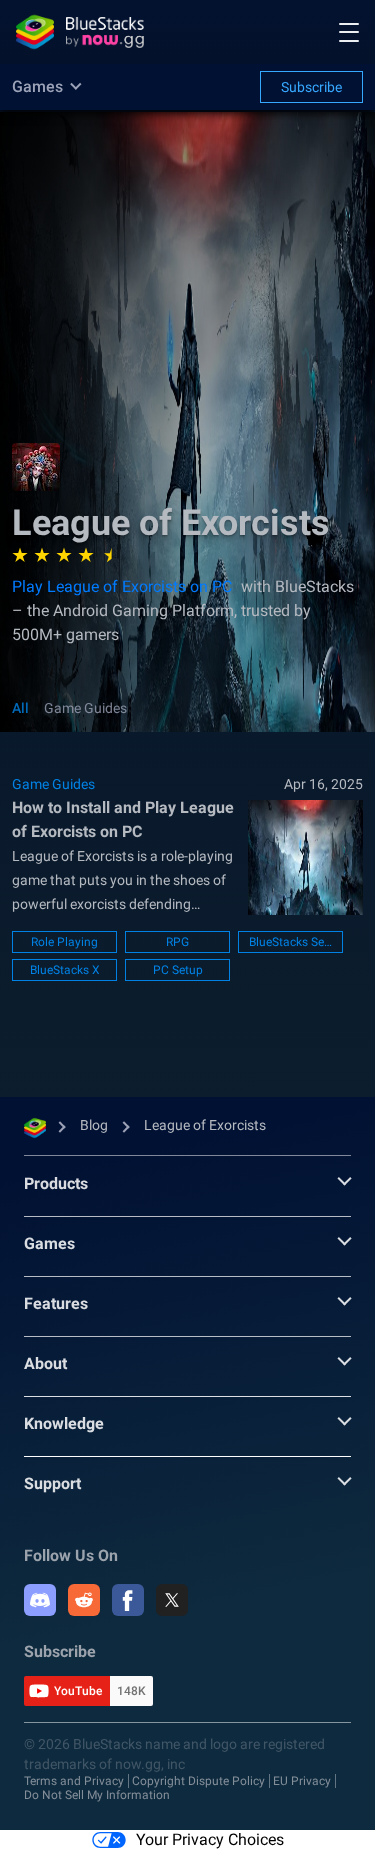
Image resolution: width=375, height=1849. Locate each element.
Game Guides (85, 708)
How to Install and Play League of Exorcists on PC (123, 819)
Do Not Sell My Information (97, 1795)
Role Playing (64, 942)
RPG (177, 942)
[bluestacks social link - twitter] (172, 1600)
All (20, 708)
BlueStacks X (65, 970)
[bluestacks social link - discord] (40, 1600)
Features (56, 1303)
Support (52, 1483)
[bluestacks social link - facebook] (128, 1600)
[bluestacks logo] (80, 32)
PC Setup (178, 970)
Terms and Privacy (74, 1781)
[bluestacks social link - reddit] (84, 1600)
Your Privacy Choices (210, 1839)
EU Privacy (302, 1781)
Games (49, 1243)
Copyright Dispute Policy (198, 1781)
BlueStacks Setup (290, 942)
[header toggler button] (349, 32)
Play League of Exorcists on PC (122, 586)
